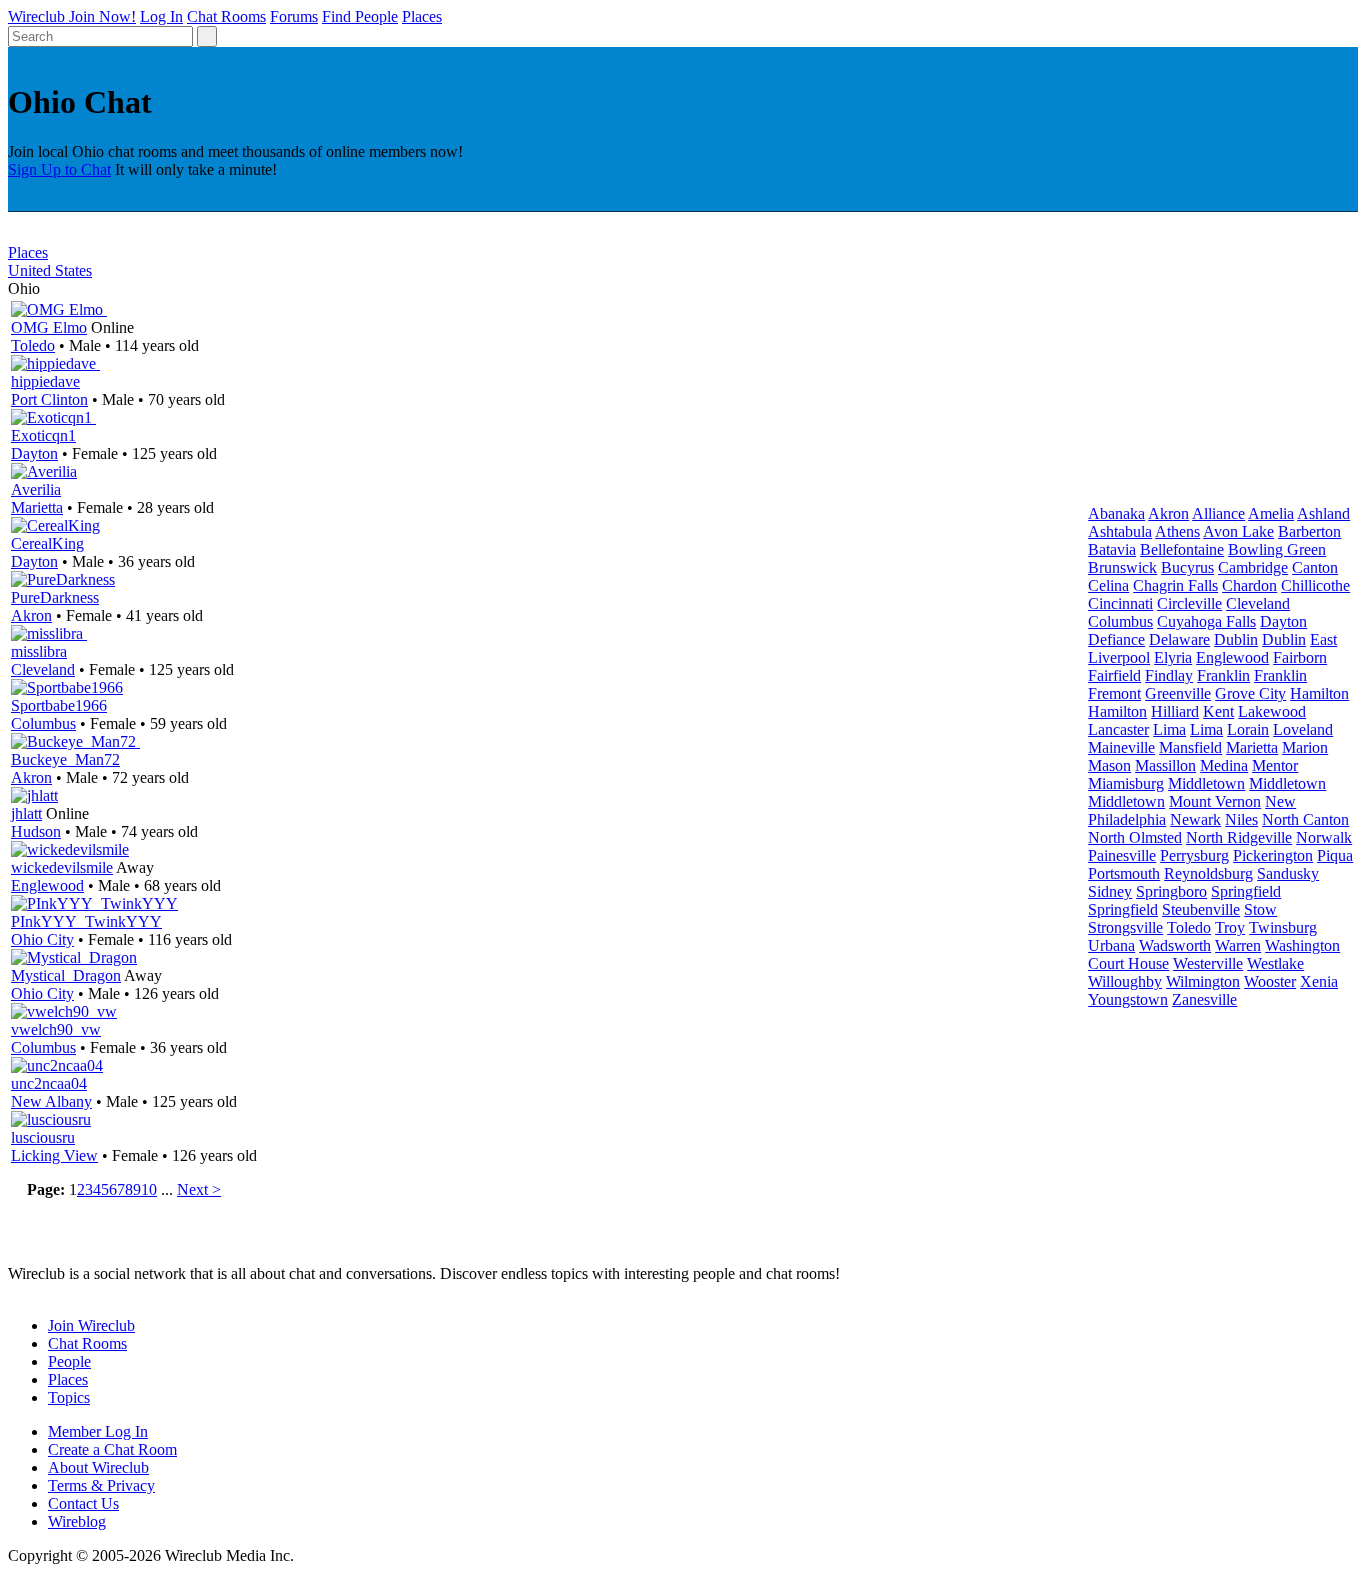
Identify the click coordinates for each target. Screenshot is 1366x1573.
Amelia (1271, 513)
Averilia (36, 489)
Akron (31, 615)
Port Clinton (49, 399)
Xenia (1319, 981)
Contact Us (83, 1503)
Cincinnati (1120, 603)
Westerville (1208, 963)
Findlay (1169, 675)
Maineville (1121, 747)
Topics (69, 1397)
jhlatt (26, 813)
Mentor (1275, 765)
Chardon (1249, 585)
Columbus (43, 723)
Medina (1224, 765)
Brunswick (1122, 567)
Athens (1177, 531)
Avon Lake (1238, 531)
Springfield (1246, 891)
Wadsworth (1175, 945)
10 (149, 1189)
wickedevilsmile (62, 867)
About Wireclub (98, 1467)
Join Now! (102, 16)
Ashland (1323, 513)
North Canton (1305, 819)
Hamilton (1319, 693)
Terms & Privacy (101, 1485)
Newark (1195, 819)
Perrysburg (1194, 855)
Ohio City (42, 939)
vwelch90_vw (56, 1029)
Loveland (1303, 729)
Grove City (1250, 693)
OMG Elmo (49, 327)
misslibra (39, 651)
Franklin (1223, 675)
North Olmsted (1135, 837)
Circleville (1189, 603)
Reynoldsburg (1208, 873)
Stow (1260, 909)
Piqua (1335, 855)
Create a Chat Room (112, 1449)
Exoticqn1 (43, 435)
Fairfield (1114, 675)
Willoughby (1125, 981)
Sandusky (1288, 873)
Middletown (1206, 783)
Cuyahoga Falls (1206, 621)
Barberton (1309, 531)
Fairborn (1300, 657)
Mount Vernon (1215, 801)
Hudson (36, 831)
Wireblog (77, 1521)
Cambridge (1253, 567)
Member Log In (98, 1431)
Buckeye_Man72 (65, 759)
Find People (360, 16)
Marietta (37, 507)
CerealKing (47, 543)
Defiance (1116, 639)
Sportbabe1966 (59, 705)
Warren (1238, 945)
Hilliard (1175, 711)
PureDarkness (55, 597)
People (69, 1361)
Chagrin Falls (1175, 585)
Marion (1305, 747)
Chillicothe (1315, 585)
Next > (199, 1189)
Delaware (1179, 639)
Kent (1218, 711)
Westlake (1275, 963)
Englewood (47, 885)
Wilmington (1203, 981)
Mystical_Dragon (66, 975)
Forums (294, 16)
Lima (1169, 729)
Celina (1108, 585)
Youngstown (1128, 999)
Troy (1230, 927)
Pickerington (1273, 855)
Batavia (1112, 549)
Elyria (1173, 657)
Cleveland (43, 669)
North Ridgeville (1239, 837)
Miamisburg (1126, 783)
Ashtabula (1120, 531)
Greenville (1178, 693)
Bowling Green (1277, 549)
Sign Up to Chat (59, 169)
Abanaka (1116, 513)
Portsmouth (1124, 873)
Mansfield (1190, 747)
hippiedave (45, 381)
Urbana (1111, 945)
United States (50, 270)
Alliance (1218, 513)
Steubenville (1201, 909)
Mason (1109, 765)
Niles (1241, 819)
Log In (161, 16)
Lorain (1248, 729)
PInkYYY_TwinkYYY (86, 921)
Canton (1315, 567)
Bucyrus (1187, 567)
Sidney (1110, 891)
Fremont (1114, 693)
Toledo (33, 345)
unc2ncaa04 (49, 1083)
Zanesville (1204, 999)
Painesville (1122, 855)
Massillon (1165, 765)
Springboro (1171, 891)
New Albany (51, 1101)
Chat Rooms (226, 16)
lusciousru (43, 1137)
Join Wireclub (91, 1325)
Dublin (1236, 639)
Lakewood (1272, 711)
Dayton (34, 453)
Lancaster (1118, 729)
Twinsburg (1283, 927)
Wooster (1270, 981)
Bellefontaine (1182, 549)
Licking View (54, 1155)
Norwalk (1324, 837)
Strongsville (1125, 927)
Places (422, 16)
